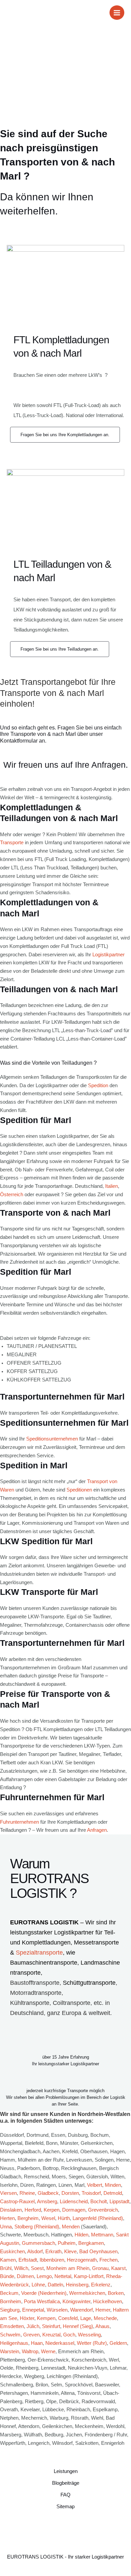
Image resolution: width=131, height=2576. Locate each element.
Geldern (118, 2343)
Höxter (27, 2318)
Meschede (105, 2318)
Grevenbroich (103, 2210)
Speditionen (79, 1490)
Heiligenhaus (14, 2343)
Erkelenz (101, 2285)
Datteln (55, 2285)
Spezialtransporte (39, 1953)
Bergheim (28, 2218)
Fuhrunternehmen (19, 1822)
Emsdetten (12, 2326)
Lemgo (44, 2276)
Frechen (108, 2260)
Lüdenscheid (74, 2202)
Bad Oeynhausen (98, 2252)
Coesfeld (68, 2318)
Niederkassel (60, 2343)
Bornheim (11, 2302)
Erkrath (53, 2252)
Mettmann (102, 2235)
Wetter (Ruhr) (92, 2343)
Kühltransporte (30, 2003)
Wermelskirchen (87, 2293)
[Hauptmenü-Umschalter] (117, 13)
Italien (112, 1186)
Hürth (64, 2218)
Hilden (81, 2235)
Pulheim (67, 2243)
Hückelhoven (107, 2302)
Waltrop (30, 2352)
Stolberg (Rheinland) (37, 2227)
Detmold (113, 2193)
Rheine (27, 2193)
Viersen (8, 2193)
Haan (37, 2343)
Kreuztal (51, 2335)
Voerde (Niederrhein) (44, 2293)
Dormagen (74, 2210)
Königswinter (76, 2302)
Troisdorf (91, 2193)
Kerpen (52, 2210)
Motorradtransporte (36, 1993)
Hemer (103, 2310)
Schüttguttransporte (89, 1983)
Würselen (57, 2310)
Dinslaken (11, 2210)
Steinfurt (51, 2326)
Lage (86, 2318)
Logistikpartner (108, 955)
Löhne (38, 2285)
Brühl (6, 2268)
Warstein (10, 2352)
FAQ (65, 2495)
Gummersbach (38, 2243)
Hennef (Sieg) (78, 2326)
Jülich (33, 2326)
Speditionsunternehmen (52, 1439)
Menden (71, 2227)
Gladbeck (48, 2193)
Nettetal (63, 2276)
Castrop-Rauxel (17, 2202)
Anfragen (97, 1830)
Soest (37, 2268)
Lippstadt (119, 2202)
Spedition (98, 1085)
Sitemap (65, 2507)
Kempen (46, 2318)
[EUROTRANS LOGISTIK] (15, 13)
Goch (69, 2335)
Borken (116, 2293)
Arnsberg (47, 2202)
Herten (7, 2218)
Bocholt (99, 2202)
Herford (33, 2210)
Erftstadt (28, 2260)
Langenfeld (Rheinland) (98, 2218)
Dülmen (25, 2276)
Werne (48, 2352)
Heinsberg (77, 2285)
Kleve (70, 2252)
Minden (113, 2185)
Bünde (7, 2276)
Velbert (95, 2185)
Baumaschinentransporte (44, 1963)
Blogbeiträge (66, 2483)
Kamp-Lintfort (89, 2276)
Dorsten (70, 2193)
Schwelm (10, 2335)
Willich (21, 2268)
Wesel (48, 2218)
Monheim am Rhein (68, 2268)
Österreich (12, 1195)
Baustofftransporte (35, 1983)
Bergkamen (91, 2243)
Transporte (12, 843)
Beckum (9, 2293)
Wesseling (89, 2335)
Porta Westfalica (42, 2302)
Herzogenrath (82, 2260)
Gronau (100, 2268)
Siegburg (10, 2310)
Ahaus (102, 2326)
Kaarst (118, 2268)
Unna (6, 2227)
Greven (31, 2335)
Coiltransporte (72, 2003)
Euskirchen (12, 2252)
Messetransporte (96, 1942)
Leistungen (66, 2471)
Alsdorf (35, 2252)
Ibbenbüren (52, 2260)
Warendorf (81, 2310)
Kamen (8, 2260)
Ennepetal (33, 2310)
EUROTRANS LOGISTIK (44, 1922)
